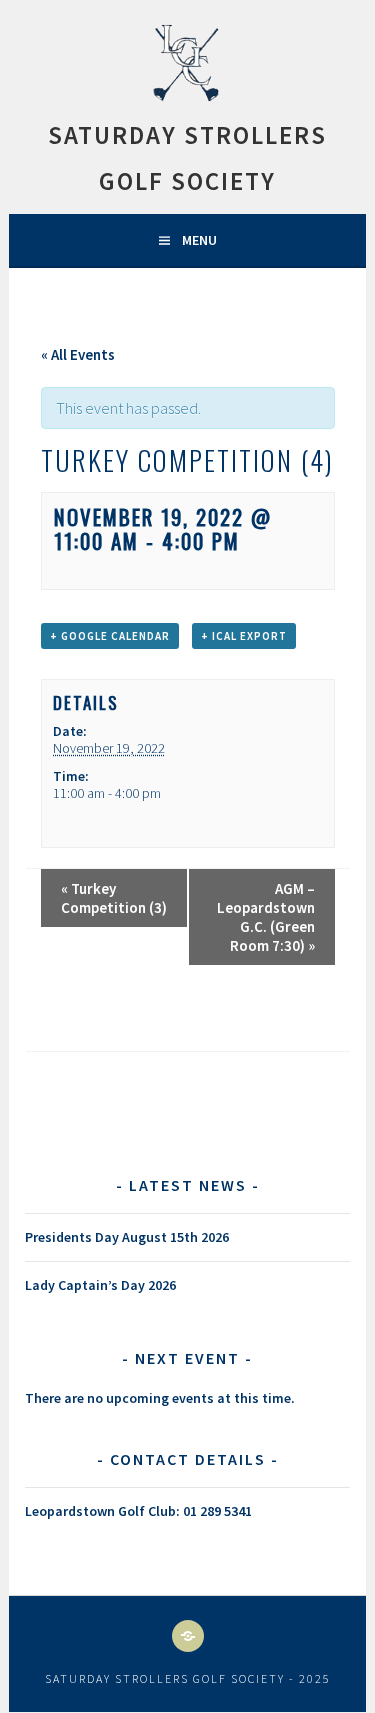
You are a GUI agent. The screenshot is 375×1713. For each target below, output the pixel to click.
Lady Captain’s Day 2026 (100, 1285)
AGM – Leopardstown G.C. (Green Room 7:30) (266, 917)
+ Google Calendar (110, 636)
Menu (199, 240)
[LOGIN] (188, 1636)
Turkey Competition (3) (114, 898)
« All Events (78, 354)
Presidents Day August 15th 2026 (127, 1237)
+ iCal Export (244, 636)
